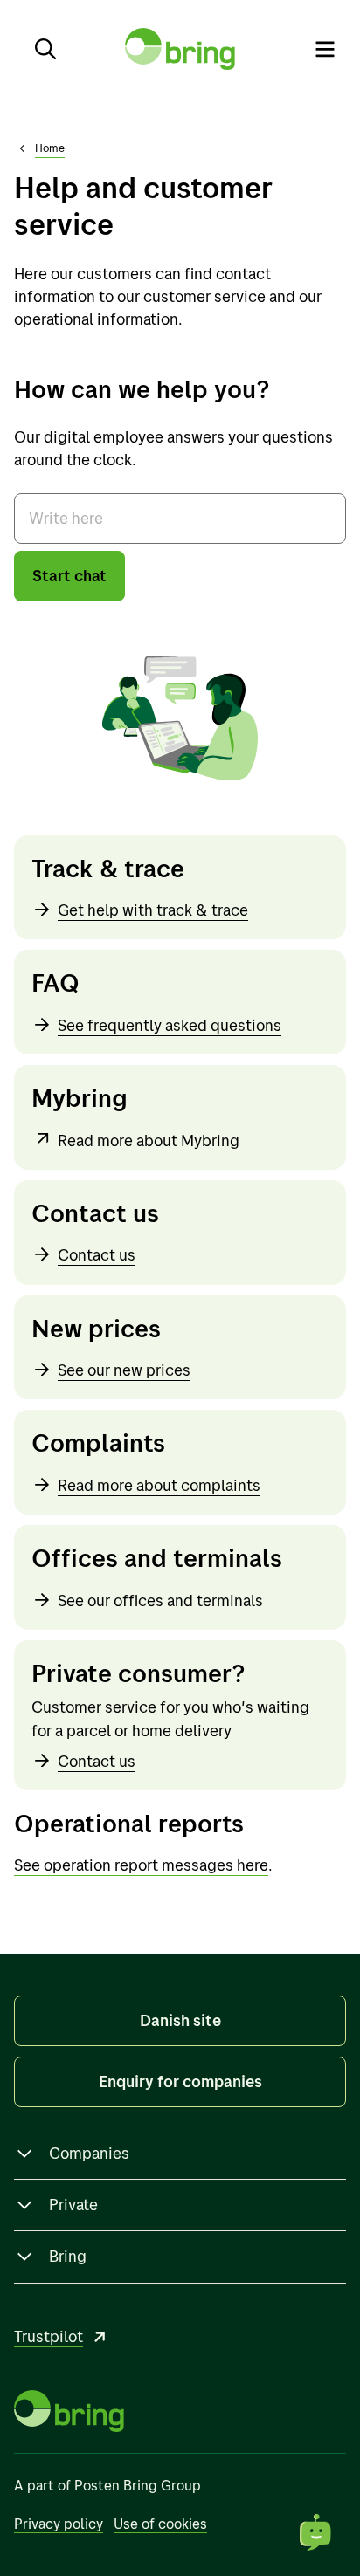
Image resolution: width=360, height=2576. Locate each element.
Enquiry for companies (180, 2081)
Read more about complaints (159, 1485)
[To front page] (180, 49)
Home (50, 148)
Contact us (97, 1255)
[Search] (45, 49)
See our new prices (124, 1370)
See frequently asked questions (170, 1025)
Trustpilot (48, 2336)
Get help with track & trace (153, 910)
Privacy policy (59, 2524)
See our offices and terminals (160, 1601)
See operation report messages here (141, 1865)
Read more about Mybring (149, 1140)
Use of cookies (160, 2524)
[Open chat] (316, 2532)
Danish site (180, 2020)
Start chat (69, 576)
